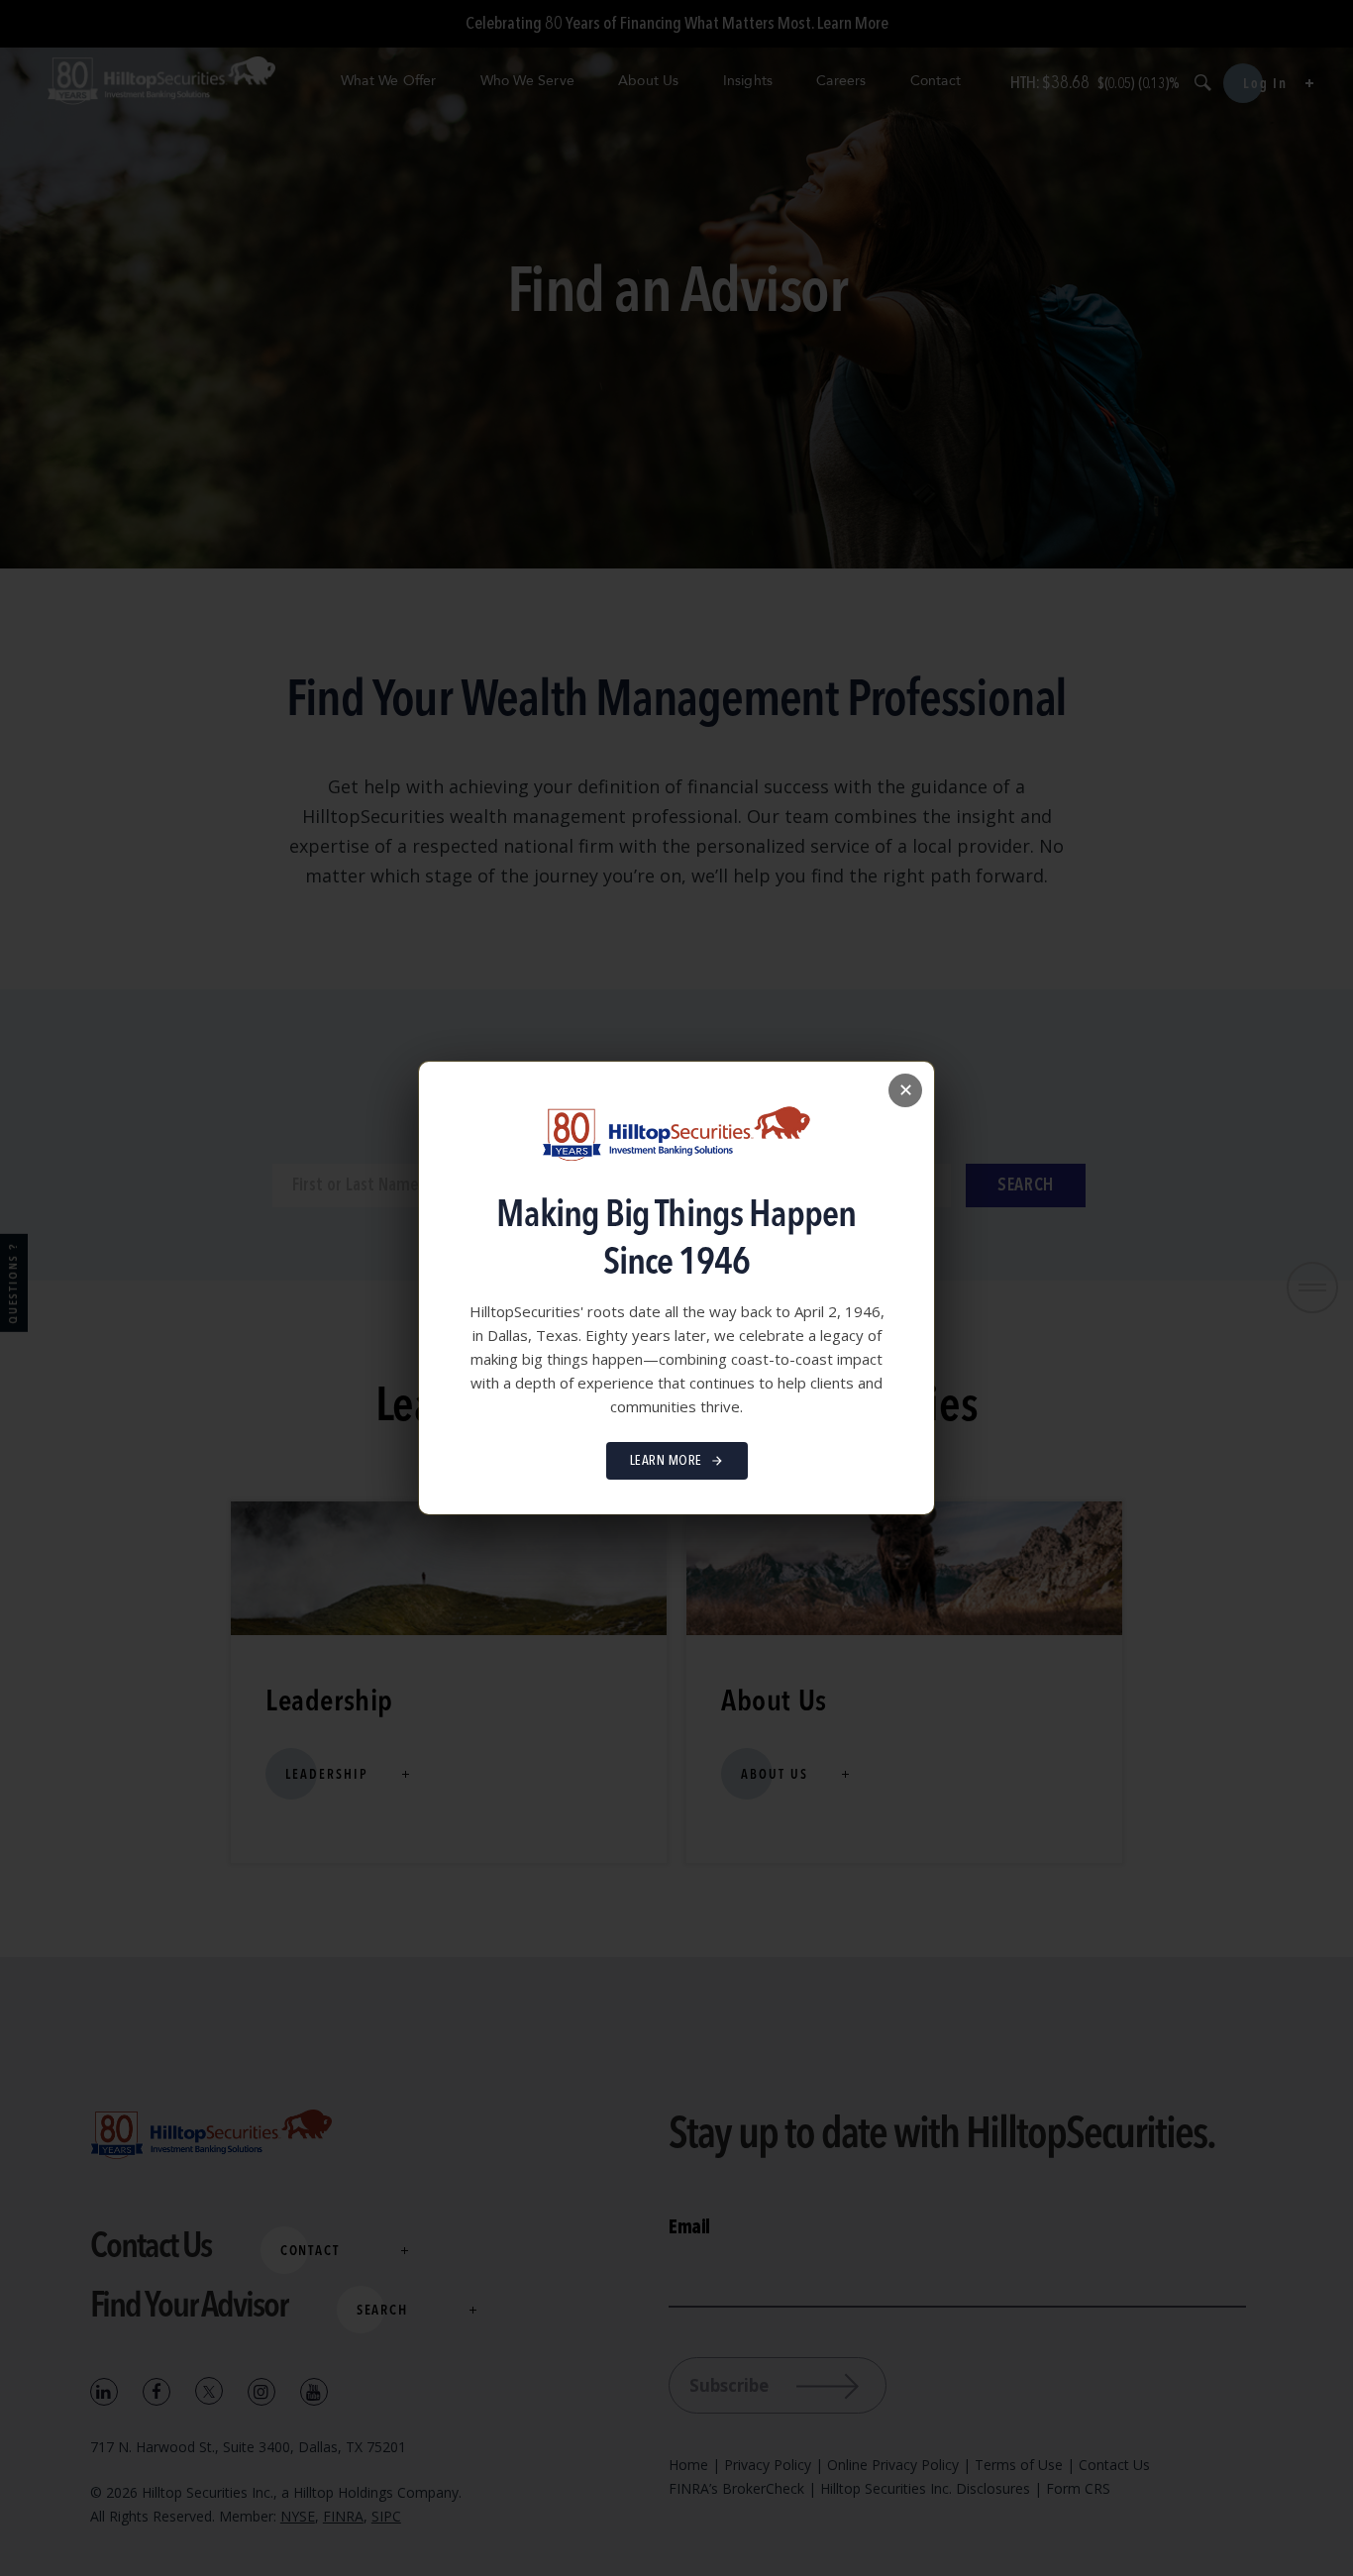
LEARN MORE (666, 1461)
